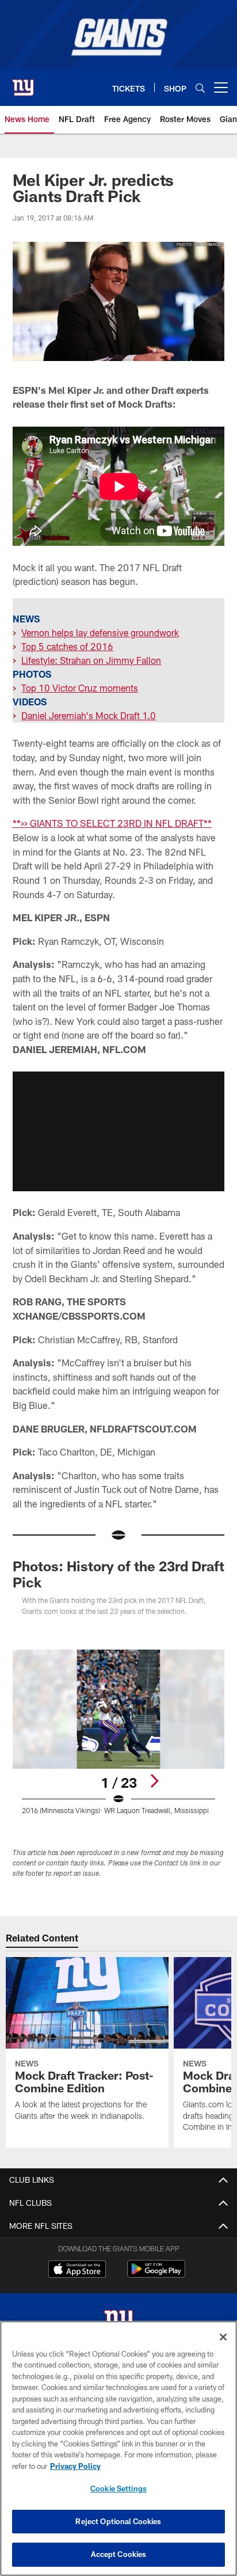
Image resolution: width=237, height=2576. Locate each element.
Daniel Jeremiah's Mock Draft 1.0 (89, 715)
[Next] (154, 1781)
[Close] (223, 2337)
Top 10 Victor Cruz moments (80, 688)
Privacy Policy (75, 2466)
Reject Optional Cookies (118, 2521)
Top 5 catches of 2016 (67, 646)
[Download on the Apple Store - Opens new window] (77, 2270)
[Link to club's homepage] (23, 83)
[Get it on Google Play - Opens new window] (156, 2275)
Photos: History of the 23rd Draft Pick (118, 1574)
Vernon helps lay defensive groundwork (100, 632)
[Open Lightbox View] (119, 1732)
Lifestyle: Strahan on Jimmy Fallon (91, 660)
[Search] (200, 88)
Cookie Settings (118, 2488)
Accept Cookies (119, 2554)
